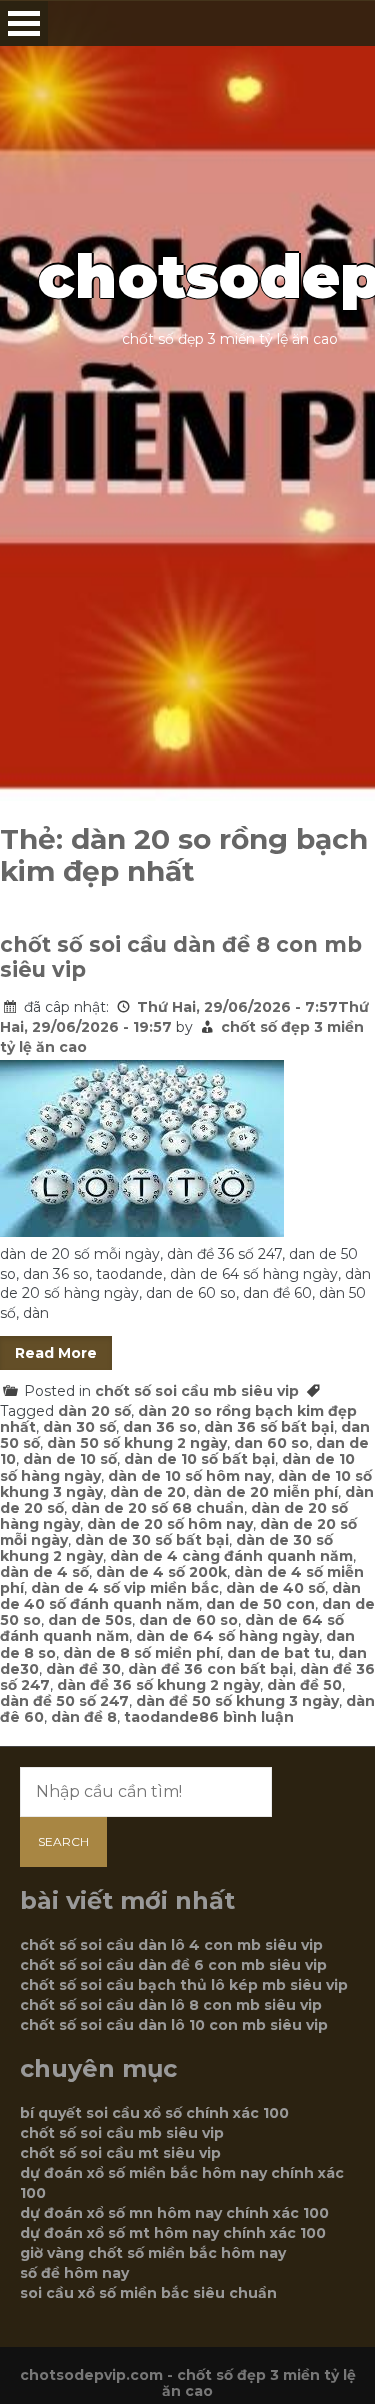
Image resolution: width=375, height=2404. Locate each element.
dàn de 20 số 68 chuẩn (157, 1508)
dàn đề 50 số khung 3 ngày (237, 1701)
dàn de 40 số (275, 1588)
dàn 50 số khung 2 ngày (137, 1443)
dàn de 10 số (70, 1459)
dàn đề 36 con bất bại (210, 1669)
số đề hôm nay (74, 2273)
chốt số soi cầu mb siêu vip (197, 1391)
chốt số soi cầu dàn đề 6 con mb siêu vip (173, 1965)
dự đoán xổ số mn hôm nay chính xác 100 (174, 2213)
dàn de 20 (148, 1492)
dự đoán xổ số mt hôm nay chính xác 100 (173, 2233)
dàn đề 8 (84, 1717)
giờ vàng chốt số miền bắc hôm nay (153, 2253)
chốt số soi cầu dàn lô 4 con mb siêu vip (171, 1945)
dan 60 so (271, 1443)
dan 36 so (160, 1427)
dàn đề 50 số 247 (64, 1701)
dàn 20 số (94, 1411)
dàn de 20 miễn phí (265, 1492)
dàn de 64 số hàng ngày (227, 1636)
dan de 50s (90, 1620)
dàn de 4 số (44, 1572)
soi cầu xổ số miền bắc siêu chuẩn (148, 2293)
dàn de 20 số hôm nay (170, 1524)
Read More (56, 1353)
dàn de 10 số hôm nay (189, 1476)
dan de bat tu (279, 1653)
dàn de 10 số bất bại (199, 1459)
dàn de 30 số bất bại (152, 1540)
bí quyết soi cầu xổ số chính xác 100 (154, 2113)
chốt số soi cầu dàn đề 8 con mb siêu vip (181, 956)
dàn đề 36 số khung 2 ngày (158, 1685)
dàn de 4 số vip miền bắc (125, 1588)
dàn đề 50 (304, 1685)
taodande (161, 1717)
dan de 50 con (260, 1604)
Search (63, 1841)
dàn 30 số (79, 1427)
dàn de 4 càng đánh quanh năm (231, 1556)
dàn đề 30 (83, 1669)
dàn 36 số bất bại (269, 1427)
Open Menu (24, 23)
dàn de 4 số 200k (161, 1572)
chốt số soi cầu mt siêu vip (120, 2153)
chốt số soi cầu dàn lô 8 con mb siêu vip (171, 2005)
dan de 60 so (188, 1620)
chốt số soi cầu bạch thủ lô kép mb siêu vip (184, 1985)
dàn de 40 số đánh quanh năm (180, 1596)
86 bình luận (246, 1717)
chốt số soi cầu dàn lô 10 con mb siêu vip (174, 2025)
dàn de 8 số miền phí (141, 1653)
